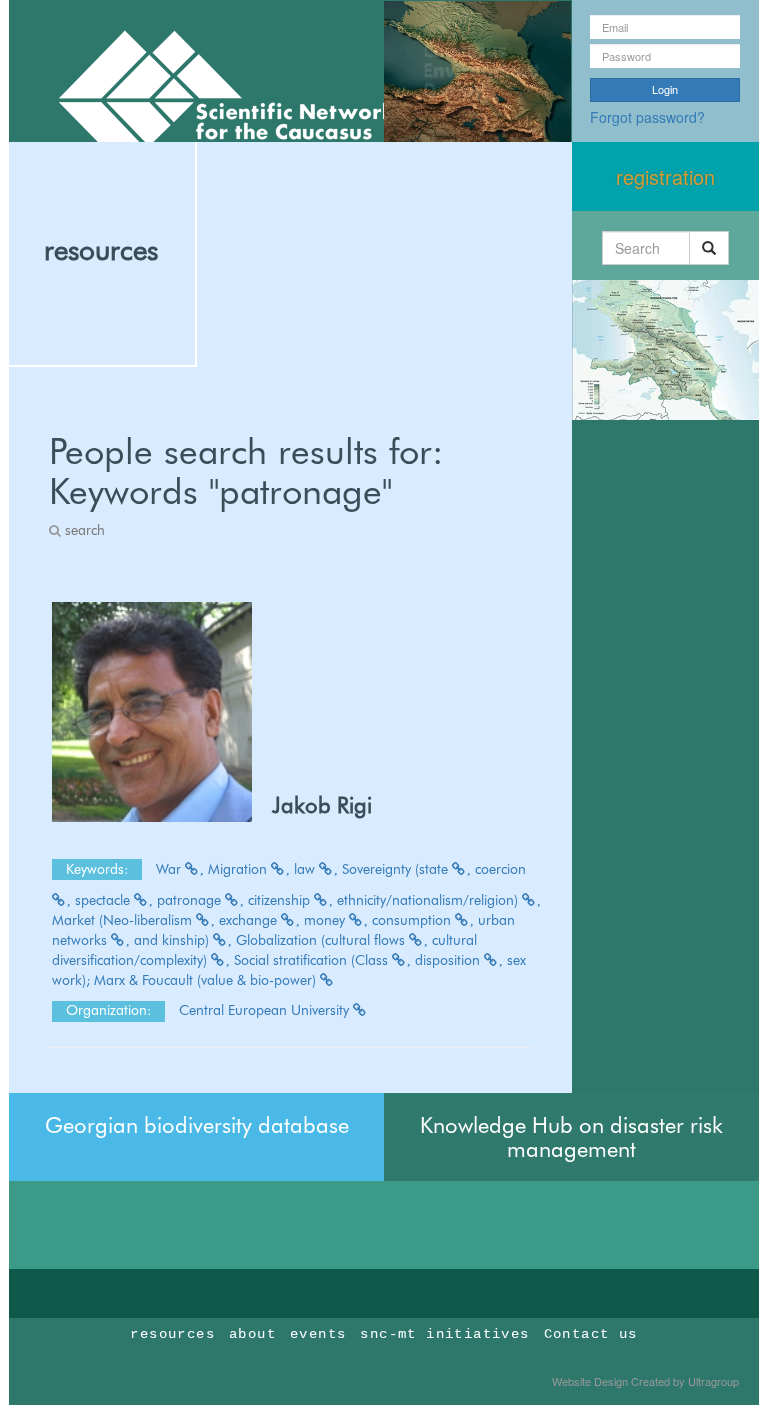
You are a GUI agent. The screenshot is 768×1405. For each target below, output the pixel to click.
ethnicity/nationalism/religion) (429, 900)
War (170, 869)
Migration (239, 869)
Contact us (591, 1334)
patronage (191, 900)
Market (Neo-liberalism (124, 920)
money (326, 920)
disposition (449, 960)
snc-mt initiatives (444, 1334)
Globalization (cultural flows (322, 940)
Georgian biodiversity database (197, 1125)
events (318, 1334)
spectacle (104, 900)
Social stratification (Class (313, 960)
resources (101, 250)
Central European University (266, 1010)
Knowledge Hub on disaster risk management (571, 1137)
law (306, 869)
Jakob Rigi (322, 805)
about (252, 1334)
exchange (250, 920)
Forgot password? (647, 117)
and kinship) (173, 940)
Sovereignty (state (397, 869)
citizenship (281, 900)
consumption (413, 920)
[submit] (709, 248)
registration (665, 176)
